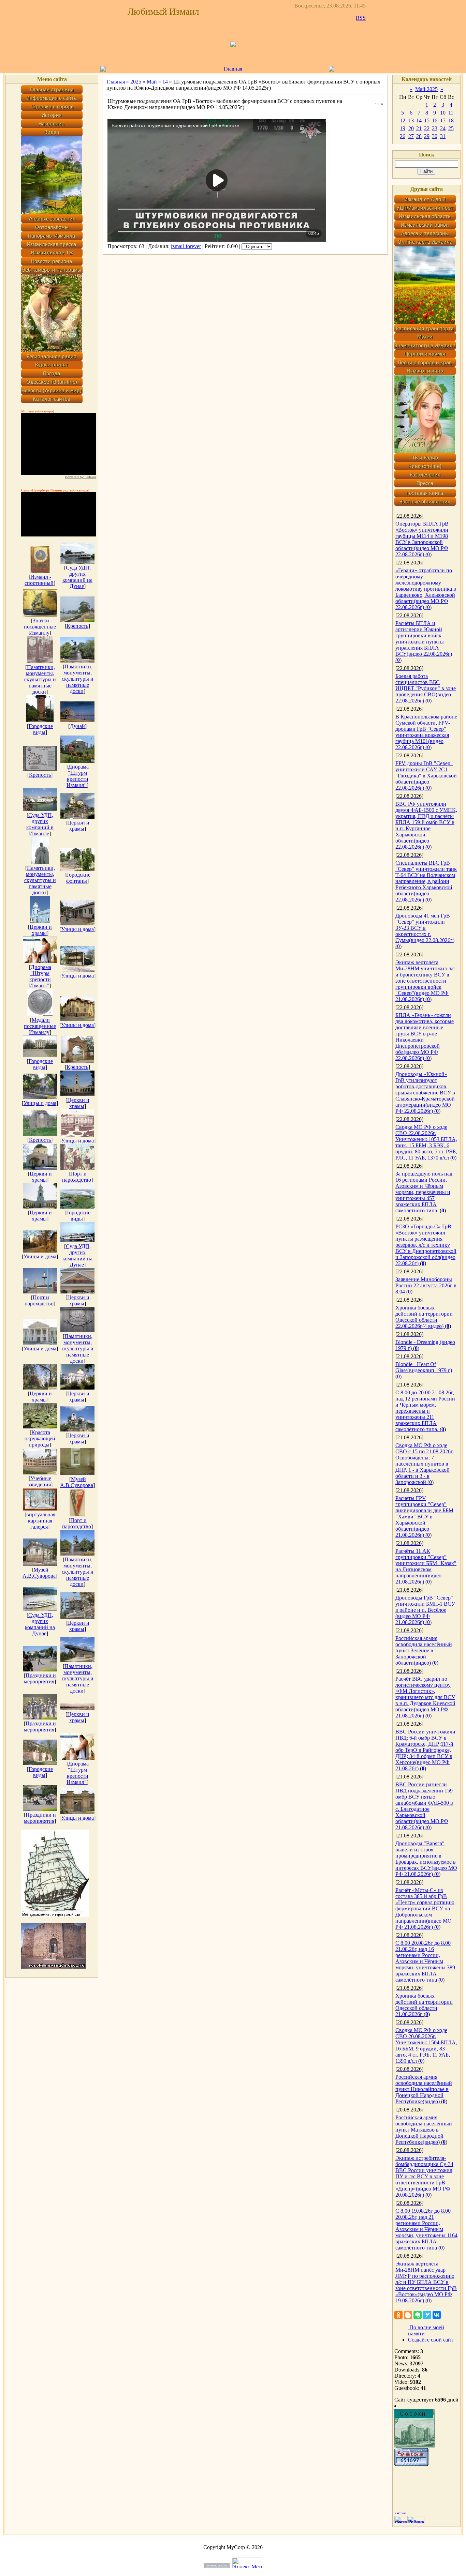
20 (411, 128)
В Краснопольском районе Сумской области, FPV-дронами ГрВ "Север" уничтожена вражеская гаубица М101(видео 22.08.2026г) (426, 732)
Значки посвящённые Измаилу (40, 627)
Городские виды (41, 729)
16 (435, 120)
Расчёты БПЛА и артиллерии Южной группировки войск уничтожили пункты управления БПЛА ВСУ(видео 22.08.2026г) (424, 639)
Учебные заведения (40, 1481)
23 (435, 128)
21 (419, 128)
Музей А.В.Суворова (77, 1482)
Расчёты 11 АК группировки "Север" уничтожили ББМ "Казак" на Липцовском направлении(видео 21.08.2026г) (426, 1566)
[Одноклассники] (398, 2315)
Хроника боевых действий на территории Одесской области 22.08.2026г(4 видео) (424, 1317)
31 (443, 136)
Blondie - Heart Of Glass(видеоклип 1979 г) (424, 1367)
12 (403, 120)
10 (443, 113)
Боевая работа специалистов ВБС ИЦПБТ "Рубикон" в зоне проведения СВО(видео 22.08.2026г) (426, 688)
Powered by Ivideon (81, 477)
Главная (233, 69)
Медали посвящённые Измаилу (40, 1026)
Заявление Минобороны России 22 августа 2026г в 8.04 (426, 1285)
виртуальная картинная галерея (41, 1521)
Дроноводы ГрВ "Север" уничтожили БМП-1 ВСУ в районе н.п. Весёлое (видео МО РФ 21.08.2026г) (425, 1610)
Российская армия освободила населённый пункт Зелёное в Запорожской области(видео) (424, 1650)
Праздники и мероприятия (40, 1678)
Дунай (77, 726)
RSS (361, 18)
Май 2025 (426, 89)
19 (403, 128)
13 (411, 120)
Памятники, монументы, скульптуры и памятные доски (40, 679)
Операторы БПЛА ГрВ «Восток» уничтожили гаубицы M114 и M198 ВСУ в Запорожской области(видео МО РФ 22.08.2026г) (422, 539)
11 (451, 113)
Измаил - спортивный (39, 580)
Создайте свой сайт (431, 2340)
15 (427, 120)
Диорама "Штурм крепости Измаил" (78, 776)
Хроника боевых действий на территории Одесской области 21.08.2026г (424, 2005)
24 (443, 128)
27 (411, 136)
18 (451, 120)
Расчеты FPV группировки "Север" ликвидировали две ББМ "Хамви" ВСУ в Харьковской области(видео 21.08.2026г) (424, 1517)
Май (152, 82)
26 (403, 136)
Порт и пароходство (77, 1177)
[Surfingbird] (427, 2315)
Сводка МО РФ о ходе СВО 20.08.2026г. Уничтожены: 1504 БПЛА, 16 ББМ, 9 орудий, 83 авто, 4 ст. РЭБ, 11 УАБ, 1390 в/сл (426, 2045)
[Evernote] (418, 2315)
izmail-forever (186, 246)
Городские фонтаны (78, 878)
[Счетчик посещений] (411, 2464)
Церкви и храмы (78, 826)
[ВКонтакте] (437, 2315)
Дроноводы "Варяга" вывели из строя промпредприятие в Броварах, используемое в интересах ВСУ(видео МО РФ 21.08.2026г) (426, 1859)
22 (427, 128)
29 (427, 136)
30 (435, 136)
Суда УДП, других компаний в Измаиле (40, 824)
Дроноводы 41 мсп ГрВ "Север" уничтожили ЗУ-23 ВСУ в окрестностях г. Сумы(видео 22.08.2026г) (425, 928)
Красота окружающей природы (40, 1438)
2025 (136, 82)
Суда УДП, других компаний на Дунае (77, 577)
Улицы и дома (77, 929)
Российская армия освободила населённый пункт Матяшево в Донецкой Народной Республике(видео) (424, 2130)
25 (451, 128)
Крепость (77, 626)
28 (419, 136)
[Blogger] (408, 2315)
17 (443, 120)
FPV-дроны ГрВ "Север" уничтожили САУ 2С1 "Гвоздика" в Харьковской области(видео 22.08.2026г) (426, 776)
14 (165, 82)
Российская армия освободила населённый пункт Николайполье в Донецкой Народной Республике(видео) (424, 2089)
